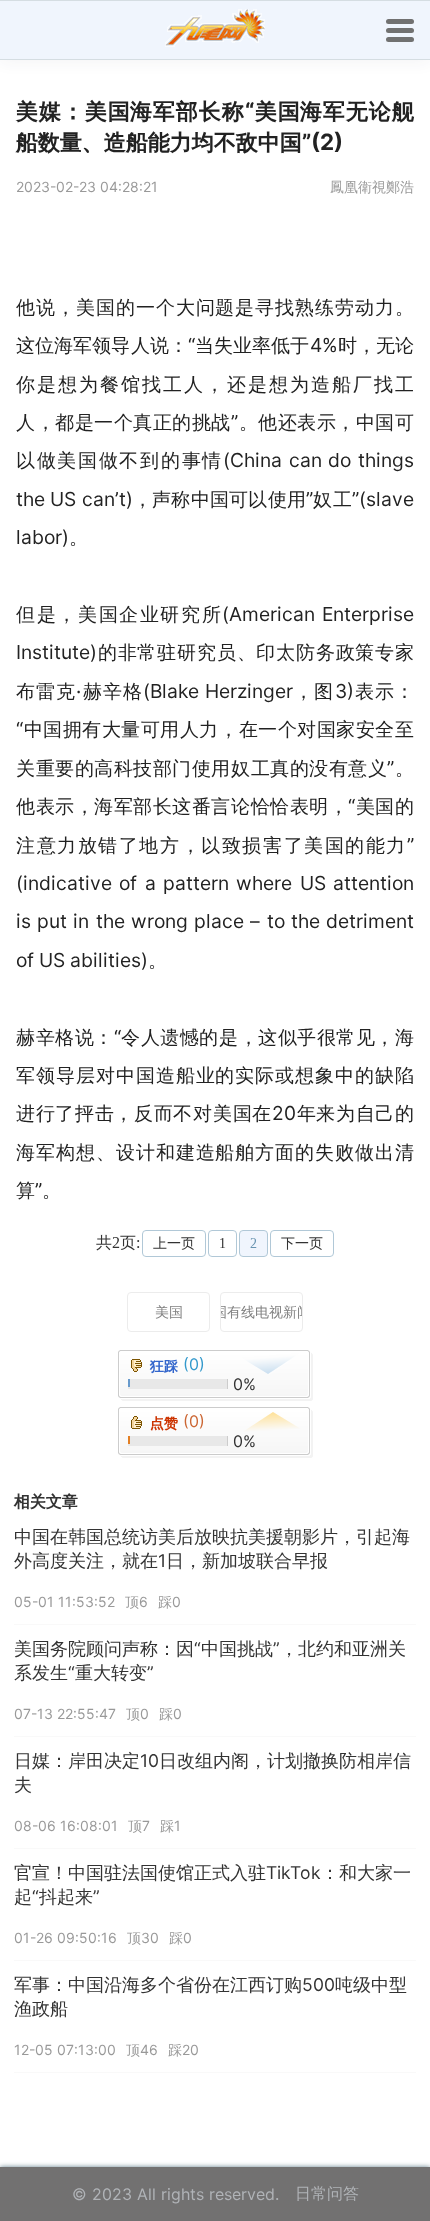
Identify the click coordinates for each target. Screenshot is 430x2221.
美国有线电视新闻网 (261, 1311)
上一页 (174, 1243)
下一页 (302, 1243)
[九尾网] (215, 30)
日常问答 (327, 2193)
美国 (169, 1311)
